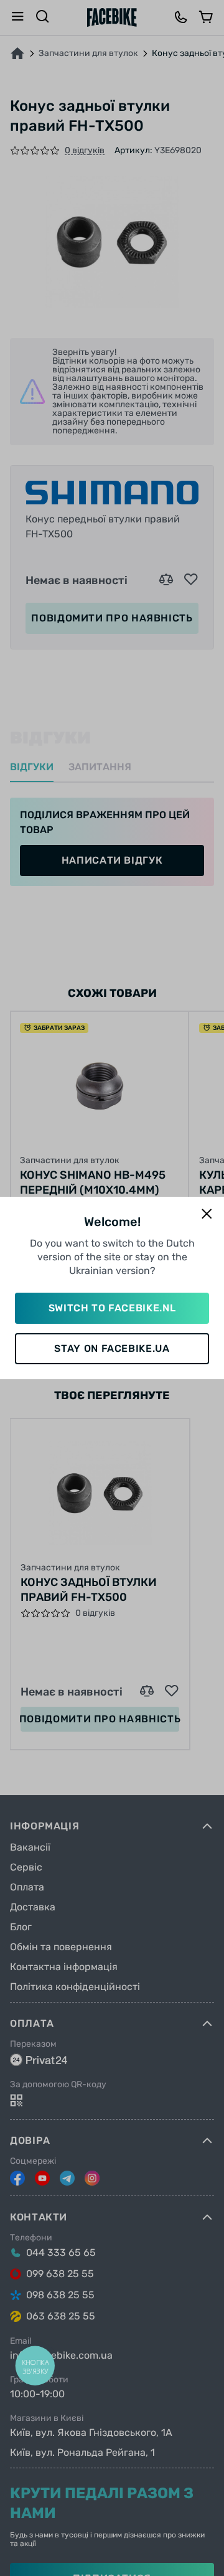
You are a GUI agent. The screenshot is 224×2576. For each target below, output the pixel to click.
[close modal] (207, 1215)
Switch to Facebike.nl (112, 1308)
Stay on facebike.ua (112, 1348)
